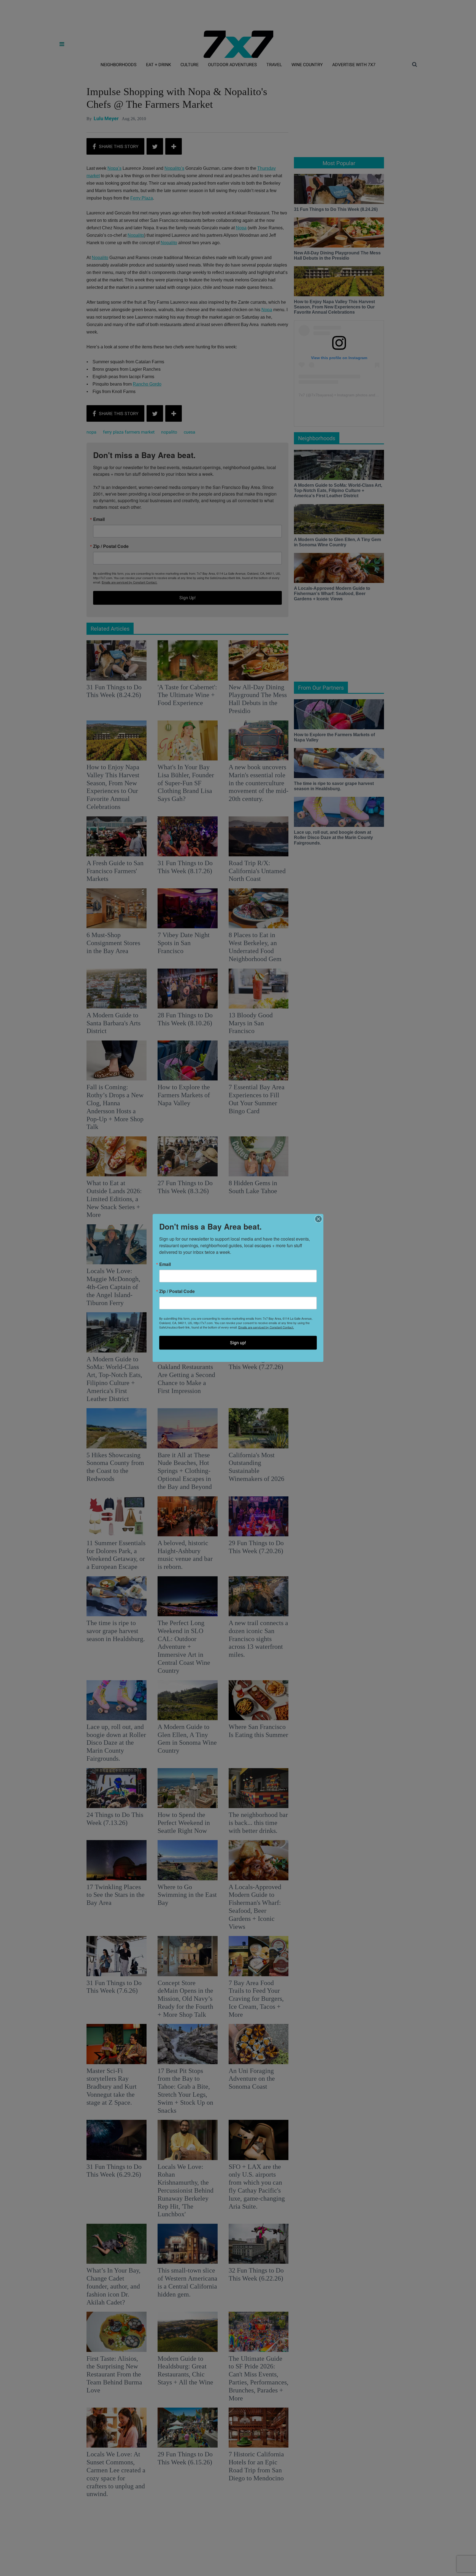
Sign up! (238, 1343)
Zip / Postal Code (177, 1291)
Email (165, 1264)
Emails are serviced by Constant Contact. (266, 1327)
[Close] (318, 1219)
